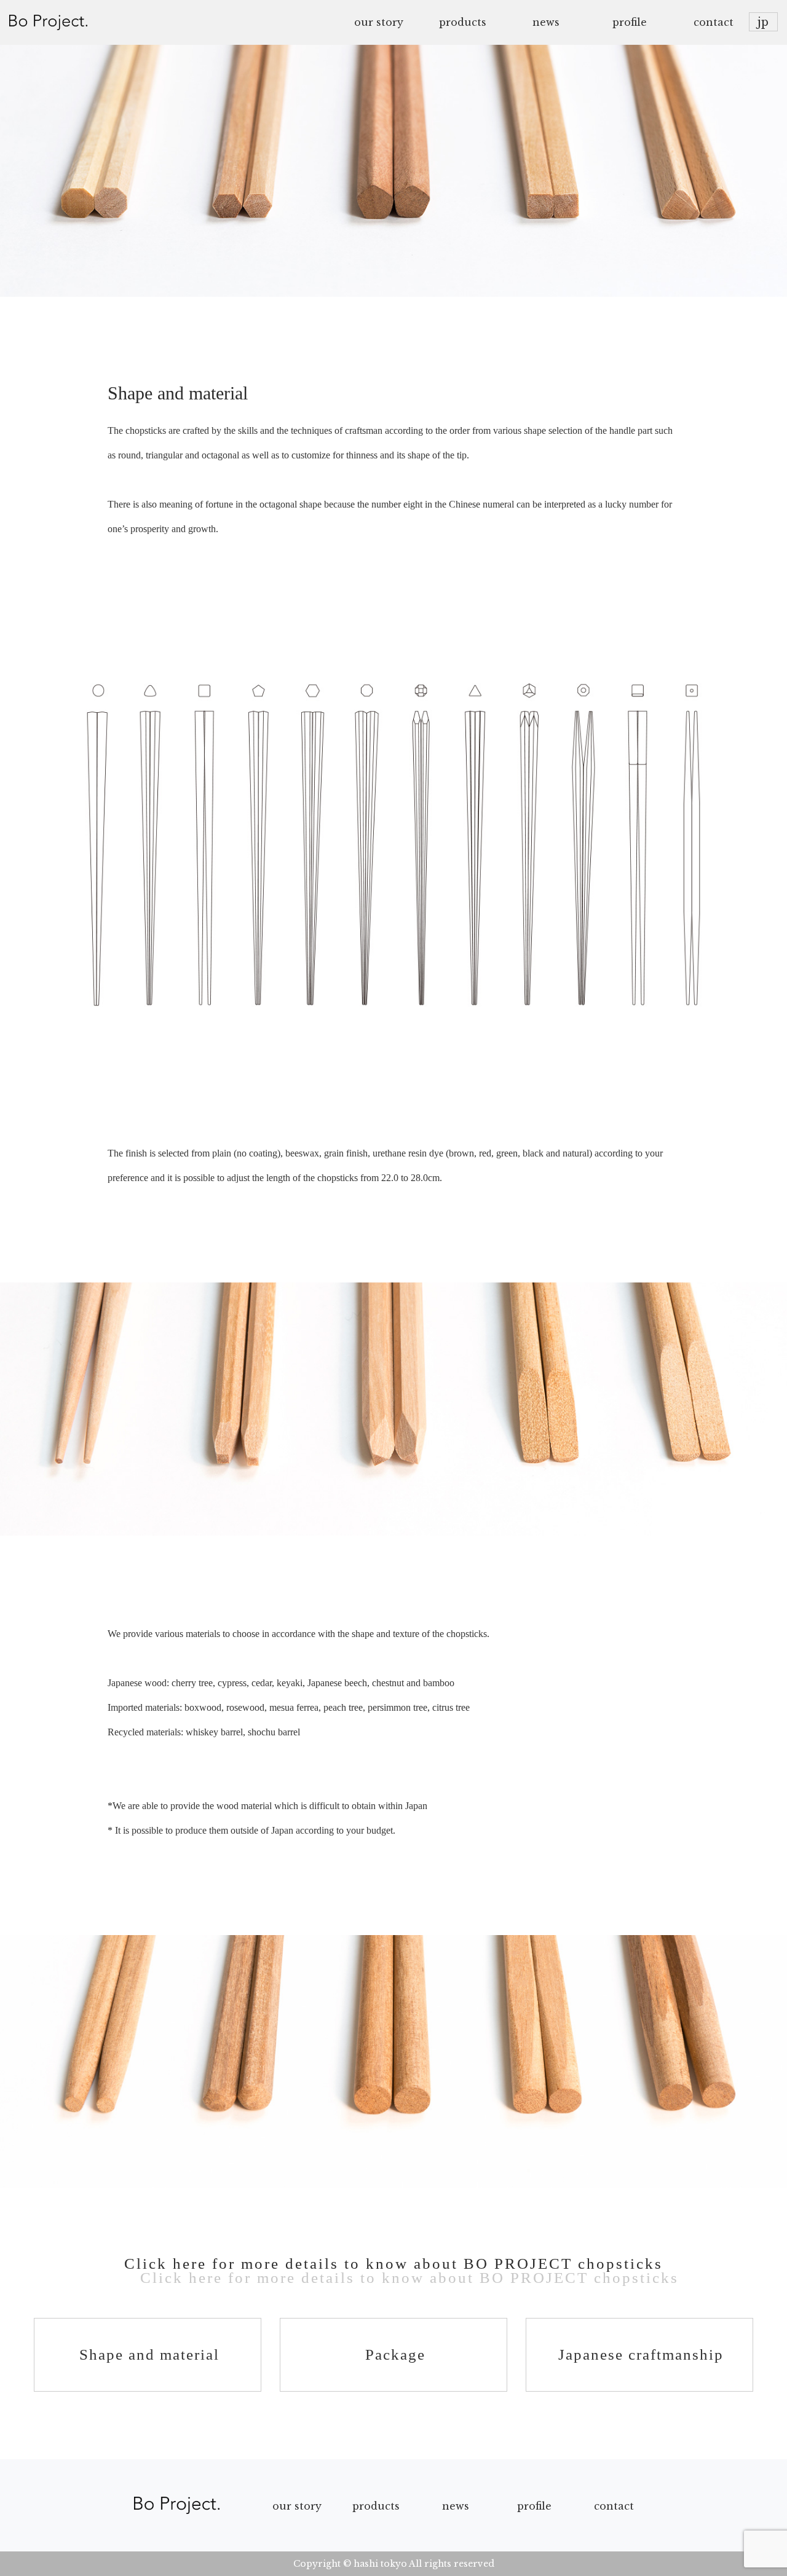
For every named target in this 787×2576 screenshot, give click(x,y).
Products (376, 2506)
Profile (534, 2506)
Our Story (297, 2506)
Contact (614, 2506)
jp (763, 22)
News (456, 2506)
